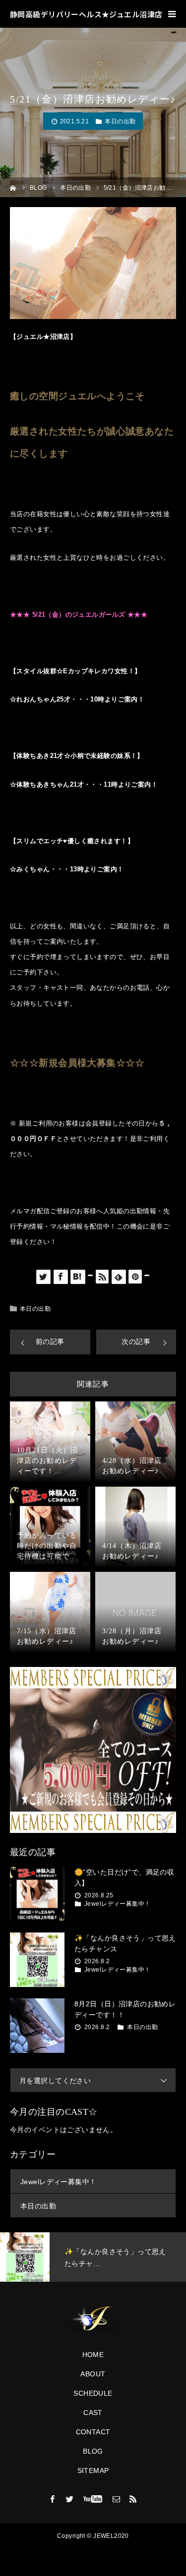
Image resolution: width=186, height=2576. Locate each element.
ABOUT (93, 2374)
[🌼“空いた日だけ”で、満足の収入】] (37, 1894)
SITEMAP (93, 2470)
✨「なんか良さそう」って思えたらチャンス (125, 1943)
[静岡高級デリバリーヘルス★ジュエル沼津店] (93, 2319)
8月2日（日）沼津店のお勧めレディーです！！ (125, 2009)
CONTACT (93, 2432)
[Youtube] (93, 2499)
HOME (93, 2355)
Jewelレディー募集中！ (117, 1904)
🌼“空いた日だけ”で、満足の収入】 (124, 1878)
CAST (93, 2413)
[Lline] (90, 1275)
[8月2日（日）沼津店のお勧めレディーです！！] (37, 2026)
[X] (70, 2499)
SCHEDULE (93, 2393)
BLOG (93, 2451)
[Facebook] (53, 2499)
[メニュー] (172, 14)
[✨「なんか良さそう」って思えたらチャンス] (37, 1960)
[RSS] (133, 2499)
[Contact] (116, 2499)
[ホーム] (13, 187)
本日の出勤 (120, 121)
